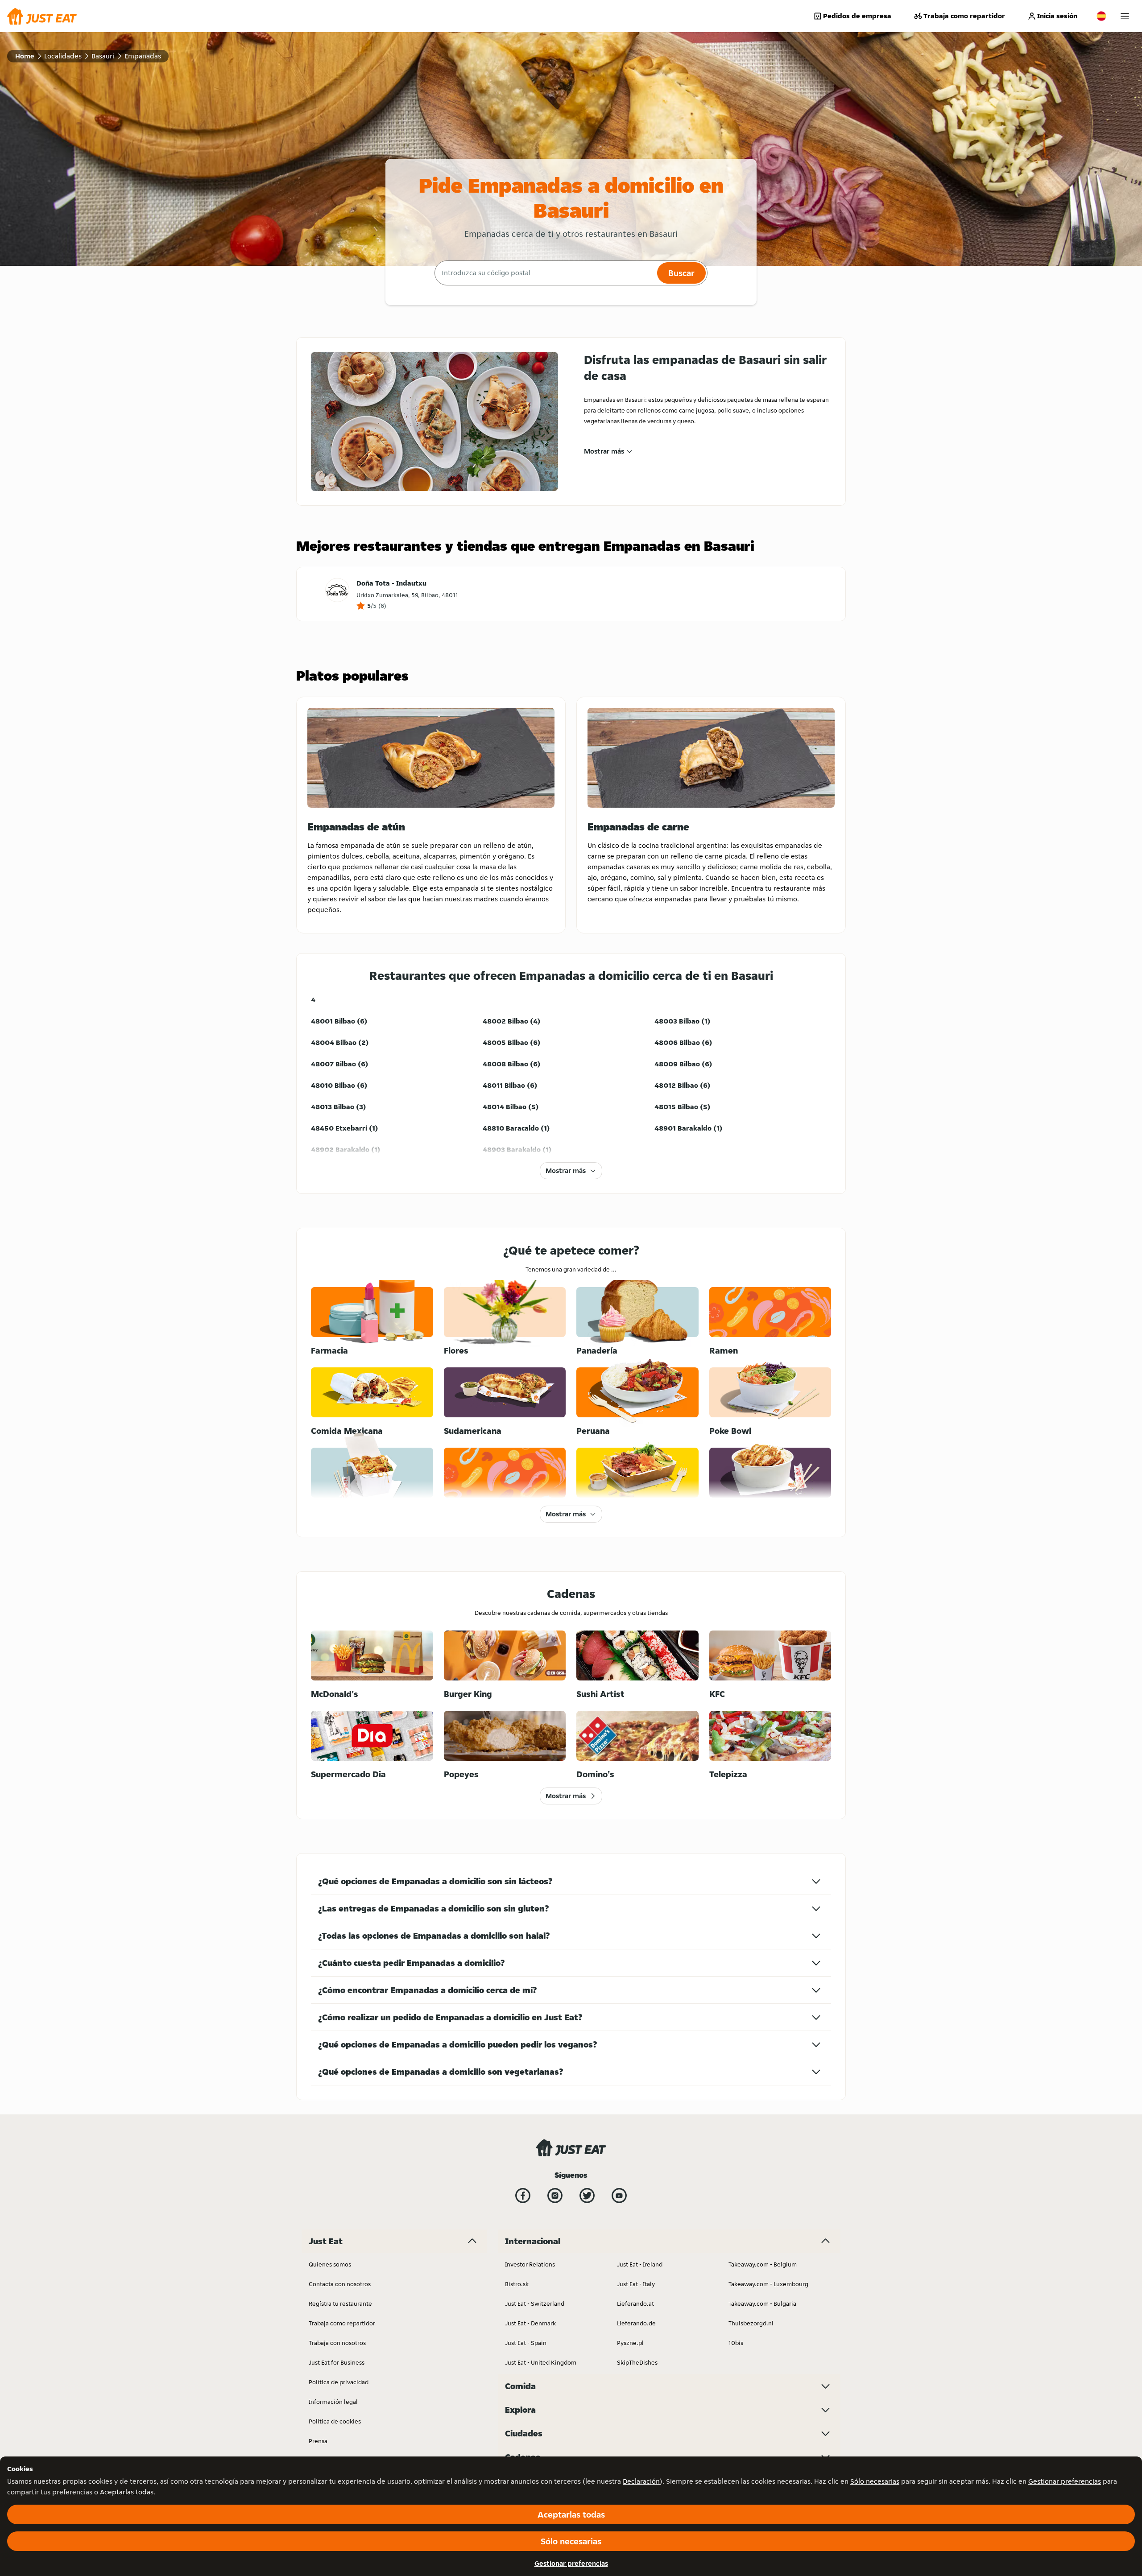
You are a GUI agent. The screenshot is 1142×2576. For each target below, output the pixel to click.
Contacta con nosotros (340, 2284)
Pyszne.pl (630, 2343)
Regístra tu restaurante (340, 2304)
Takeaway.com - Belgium (763, 2264)
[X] (587, 2196)
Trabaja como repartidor (964, 16)
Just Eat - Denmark (530, 2323)
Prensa (318, 2441)
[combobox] (545, 273)
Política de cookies (335, 2421)
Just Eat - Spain (526, 2343)
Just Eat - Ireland (640, 2264)
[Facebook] (523, 2196)
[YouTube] (619, 2196)
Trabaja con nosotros (337, 2343)
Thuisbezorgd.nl (751, 2323)
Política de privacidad (339, 2382)
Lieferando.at (635, 2304)
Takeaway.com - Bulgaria (762, 2304)
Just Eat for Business (337, 2362)
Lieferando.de (636, 2323)
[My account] (1125, 16)
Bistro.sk (517, 2284)
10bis (736, 2343)
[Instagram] (555, 2196)
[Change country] (1101, 16)
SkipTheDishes (637, 2362)
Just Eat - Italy (636, 2284)
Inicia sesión (1057, 16)
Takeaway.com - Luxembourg (768, 2284)
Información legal (333, 2402)
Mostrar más (604, 451)
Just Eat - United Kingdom (541, 2362)
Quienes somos (330, 2264)
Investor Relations (530, 2264)
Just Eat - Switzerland (535, 2304)
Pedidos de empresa (857, 16)
